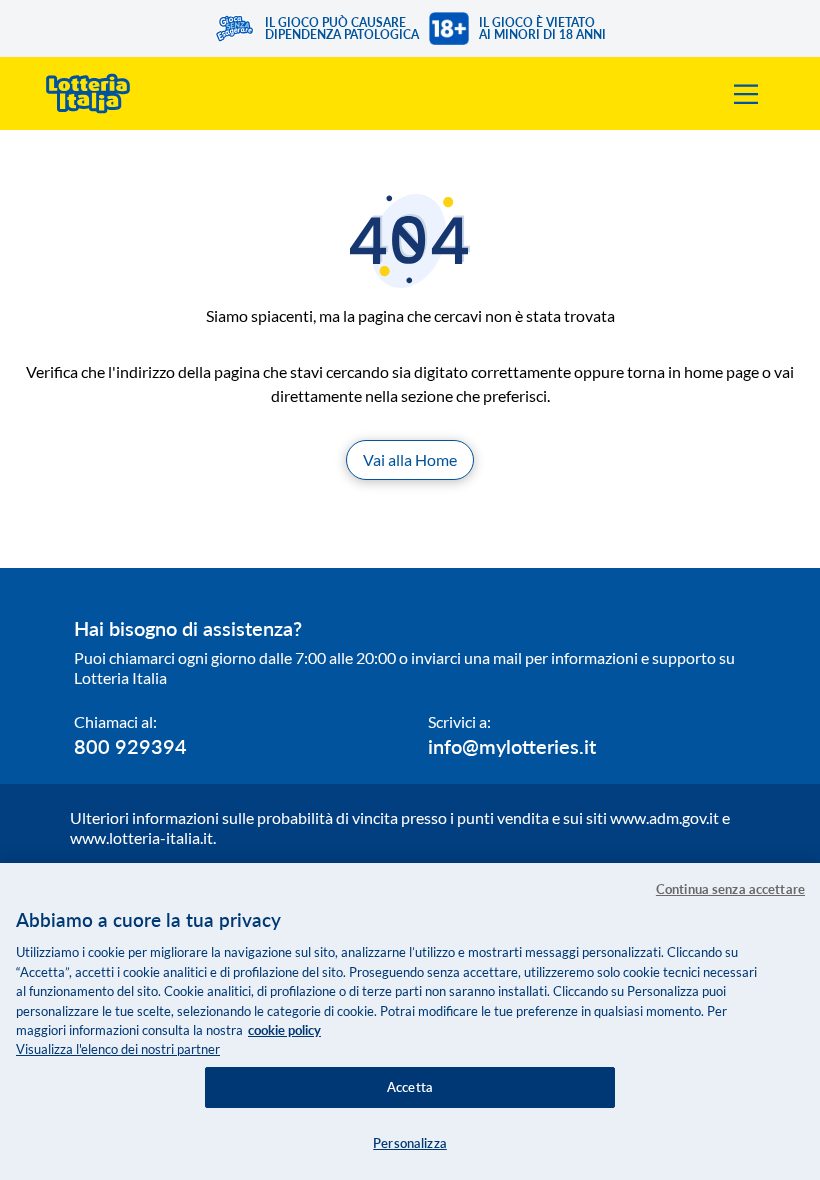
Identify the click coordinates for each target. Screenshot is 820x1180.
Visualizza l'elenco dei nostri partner (118, 1049)
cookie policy (284, 1030)
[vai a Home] (88, 93)
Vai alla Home (410, 459)
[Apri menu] (746, 94)
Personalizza (410, 1143)
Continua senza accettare (730, 889)
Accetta (410, 1087)
